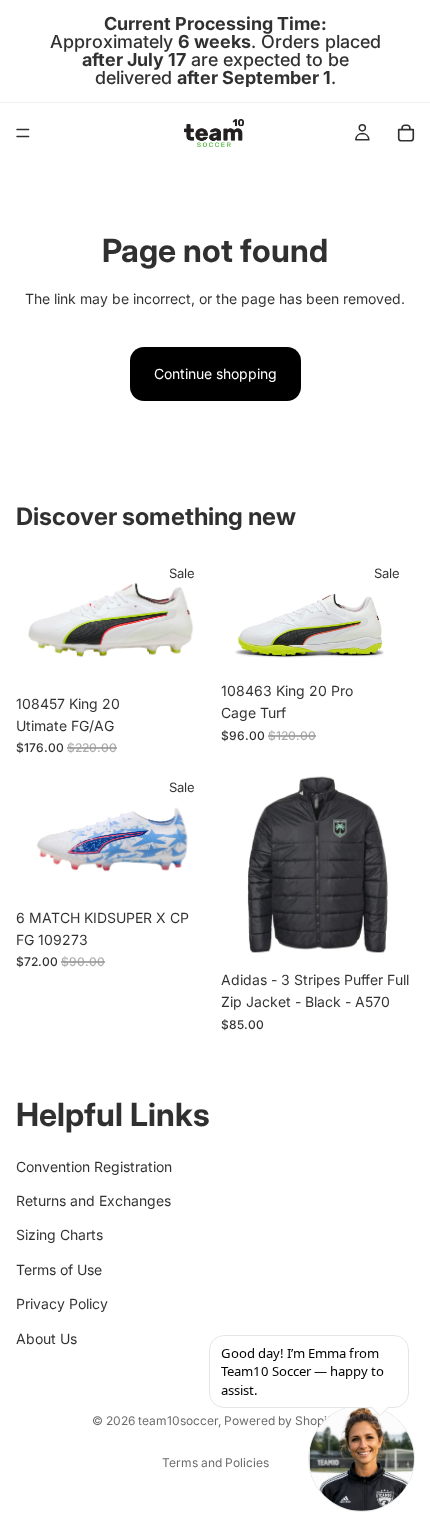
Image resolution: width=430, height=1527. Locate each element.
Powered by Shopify (281, 1420)
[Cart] (406, 133)
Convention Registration (94, 1166)
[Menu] (23, 133)
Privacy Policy (62, 1304)
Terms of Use (59, 1269)
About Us (46, 1338)
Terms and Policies (215, 1462)
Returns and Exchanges (93, 1200)
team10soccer (178, 1420)
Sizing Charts (59, 1235)
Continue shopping (215, 373)
